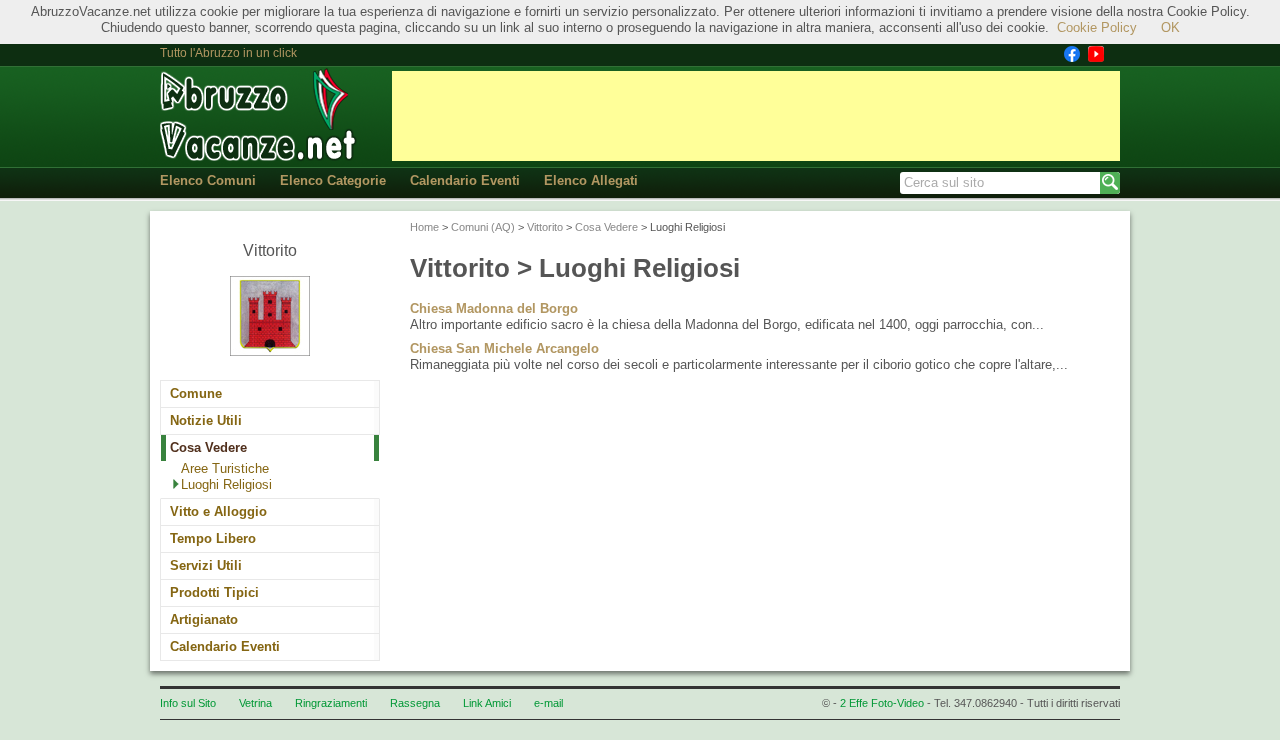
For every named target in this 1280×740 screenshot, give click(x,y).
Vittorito (545, 227)
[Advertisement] (756, 116)
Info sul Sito (188, 703)
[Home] (260, 115)
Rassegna (415, 703)
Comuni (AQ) (483, 227)
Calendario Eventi (465, 180)
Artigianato (204, 619)
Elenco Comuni (208, 180)
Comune (196, 393)
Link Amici (487, 703)
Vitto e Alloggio (218, 511)
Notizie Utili (206, 420)
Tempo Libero (213, 538)
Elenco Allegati (591, 180)
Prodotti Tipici (214, 592)
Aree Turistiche (225, 468)
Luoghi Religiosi (226, 484)
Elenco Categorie (333, 180)
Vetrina (255, 703)
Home (424, 227)
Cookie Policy (1097, 27)
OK (1170, 27)
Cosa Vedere (208, 447)
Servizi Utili (206, 565)
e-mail (548, 703)
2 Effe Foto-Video (882, 703)
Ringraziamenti (331, 703)
